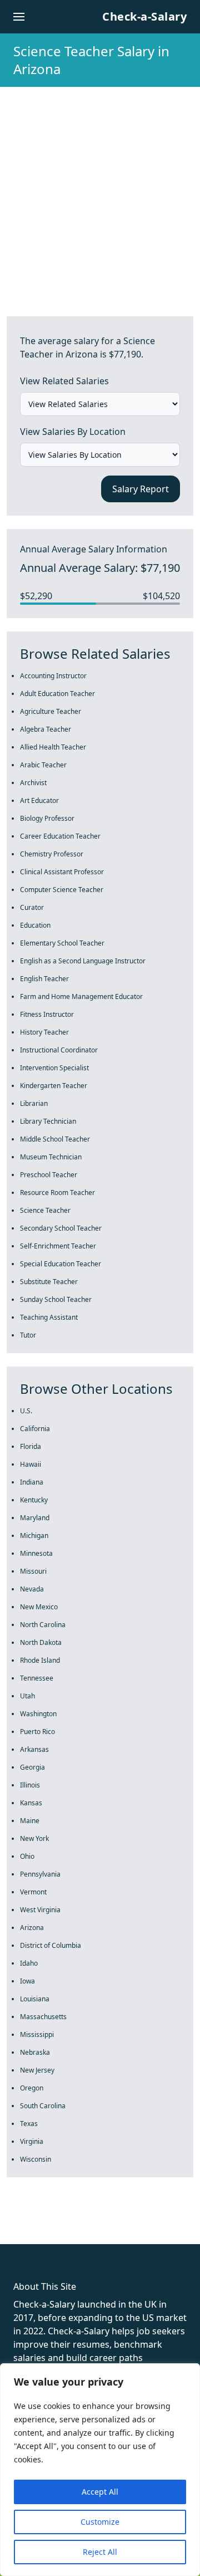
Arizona (32, 1928)
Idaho (29, 1963)
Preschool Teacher (49, 1175)
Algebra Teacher (46, 729)
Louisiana (35, 1999)
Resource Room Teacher (57, 1192)
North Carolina (43, 1625)
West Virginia (40, 1910)
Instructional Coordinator (59, 1050)
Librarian (34, 1103)
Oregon (32, 2088)
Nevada (32, 1589)
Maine (30, 1821)
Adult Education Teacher (57, 694)
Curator (32, 907)
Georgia (32, 1767)
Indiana (32, 1482)
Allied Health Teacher (53, 747)
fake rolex (21, 2224)
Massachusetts (43, 2017)
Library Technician (48, 1121)
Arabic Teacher (43, 765)
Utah (27, 1696)
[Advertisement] (100, 193)
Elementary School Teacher (62, 943)
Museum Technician (51, 1157)
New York (34, 1838)
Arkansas (34, 1749)
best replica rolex (36, 2237)
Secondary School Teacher (61, 1228)
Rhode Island (40, 1660)
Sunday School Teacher (56, 1299)
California (35, 1429)
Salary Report (141, 489)
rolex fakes (67, 2224)
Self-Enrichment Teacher (58, 1246)
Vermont (33, 1892)
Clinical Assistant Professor (62, 872)
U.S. (26, 1411)
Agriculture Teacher (51, 711)
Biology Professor (47, 818)
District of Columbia (51, 1945)
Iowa (27, 1981)
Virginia (32, 2141)
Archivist (33, 783)
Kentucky (34, 1500)
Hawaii (31, 1464)
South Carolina (43, 2106)
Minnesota (36, 1553)
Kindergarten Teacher (54, 1086)
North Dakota (41, 1642)
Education (35, 925)
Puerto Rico (37, 1732)
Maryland (35, 1518)
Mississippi (37, 2034)
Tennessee (37, 1678)
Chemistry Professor (52, 854)
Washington (38, 1714)
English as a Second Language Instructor (83, 961)
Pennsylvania (40, 1874)
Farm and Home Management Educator (81, 996)
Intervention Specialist (54, 1068)
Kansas (31, 1803)
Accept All (100, 2492)
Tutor (28, 1335)
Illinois (30, 1785)
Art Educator (39, 800)
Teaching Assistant (49, 1317)
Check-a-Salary (144, 16)
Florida (31, 1446)
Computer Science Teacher (62, 890)
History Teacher (44, 1032)
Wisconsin (36, 2159)
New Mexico (39, 1607)
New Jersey (37, 2070)
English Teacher (44, 979)
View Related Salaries (64, 381)
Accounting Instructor (53, 676)
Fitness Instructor (47, 1014)
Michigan (34, 1536)
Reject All (100, 2552)
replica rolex (166, 2224)
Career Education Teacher (60, 836)
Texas (29, 2124)
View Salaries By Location (73, 432)
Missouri (33, 1571)
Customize (100, 2522)
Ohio (27, 1856)
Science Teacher (45, 1210)
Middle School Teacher (55, 1139)
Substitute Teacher (49, 1282)
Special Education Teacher (61, 1264)
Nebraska (35, 2052)
